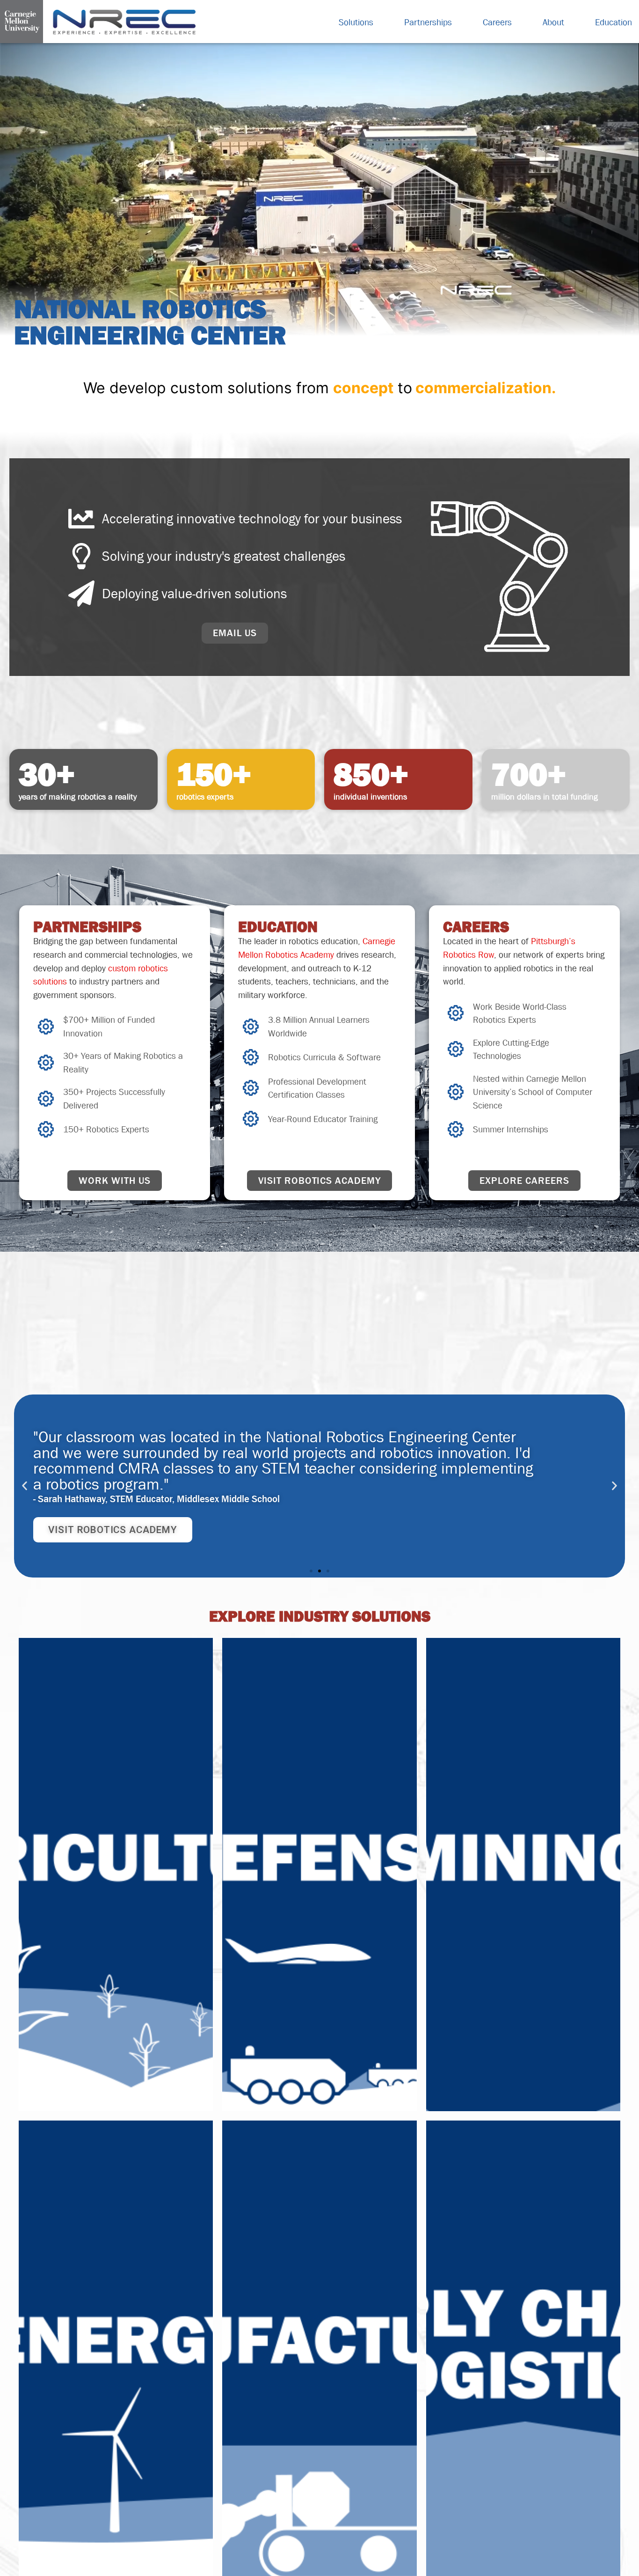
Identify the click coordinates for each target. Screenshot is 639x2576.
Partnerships (428, 22)
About (553, 22)
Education (614, 22)
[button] (25, 1486)
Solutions (356, 22)
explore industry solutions (320, 1616)
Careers (497, 22)
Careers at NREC (92, 1514)
